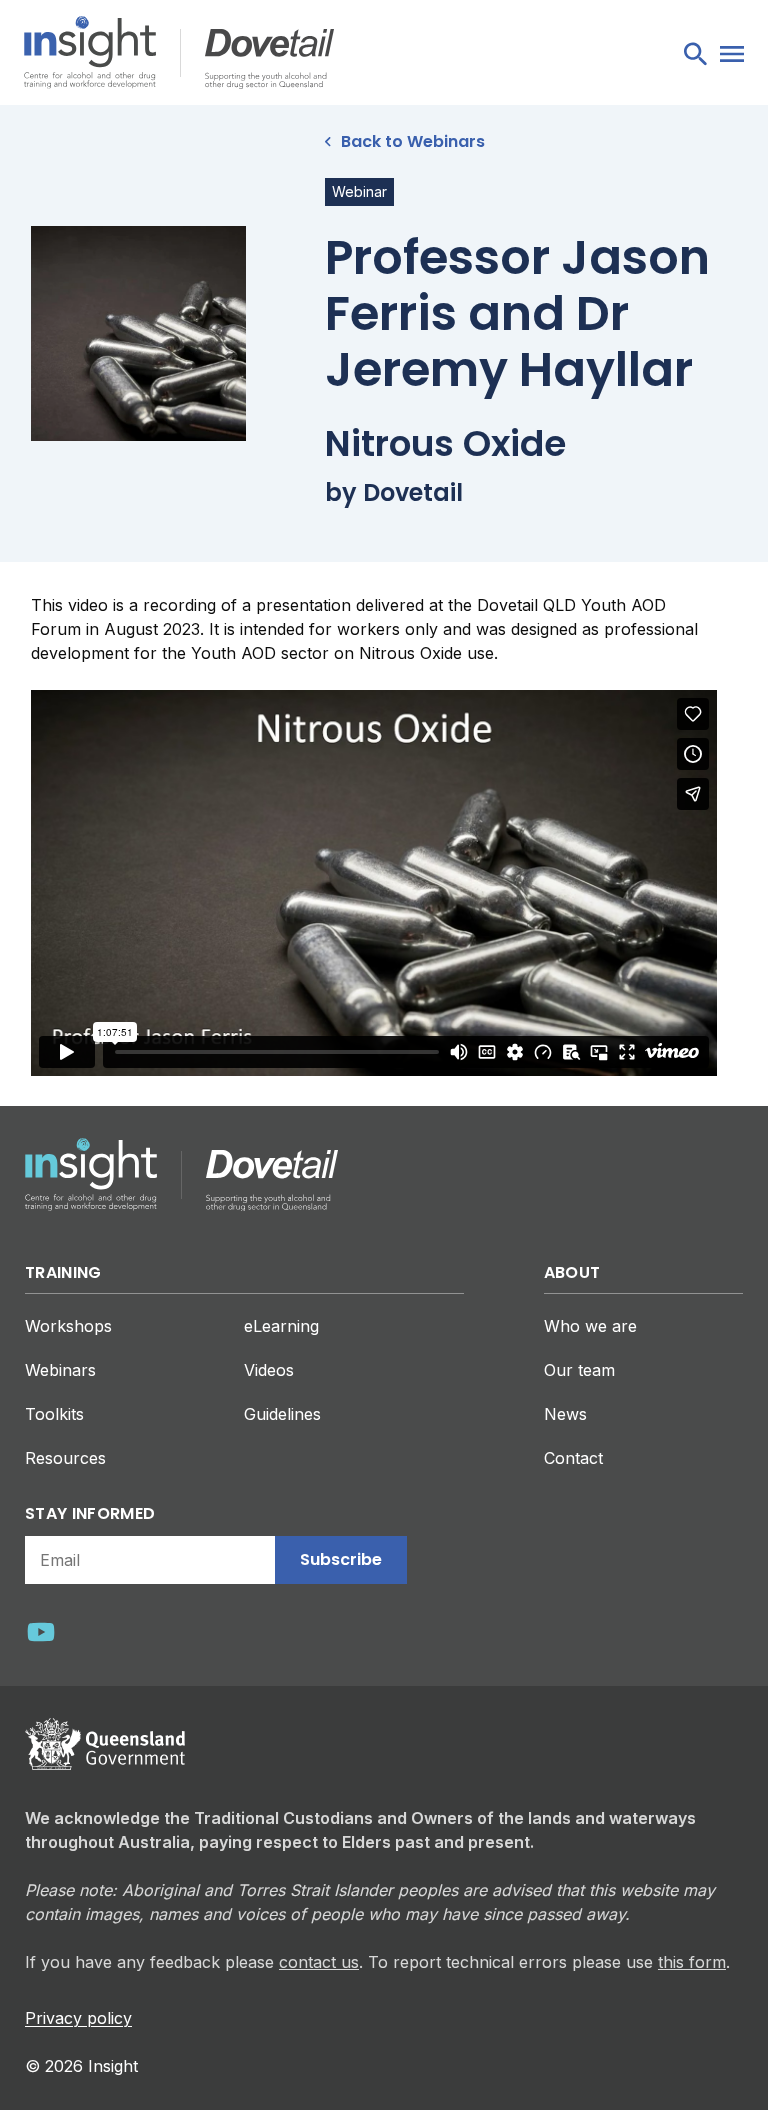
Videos (269, 1370)
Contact (573, 1458)
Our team (579, 1370)
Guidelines (282, 1414)
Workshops (68, 1326)
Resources (65, 1458)
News (565, 1414)
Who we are (590, 1326)
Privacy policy (78, 2018)
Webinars (60, 1370)
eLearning (281, 1326)
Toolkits (54, 1414)
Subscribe (341, 1559)
